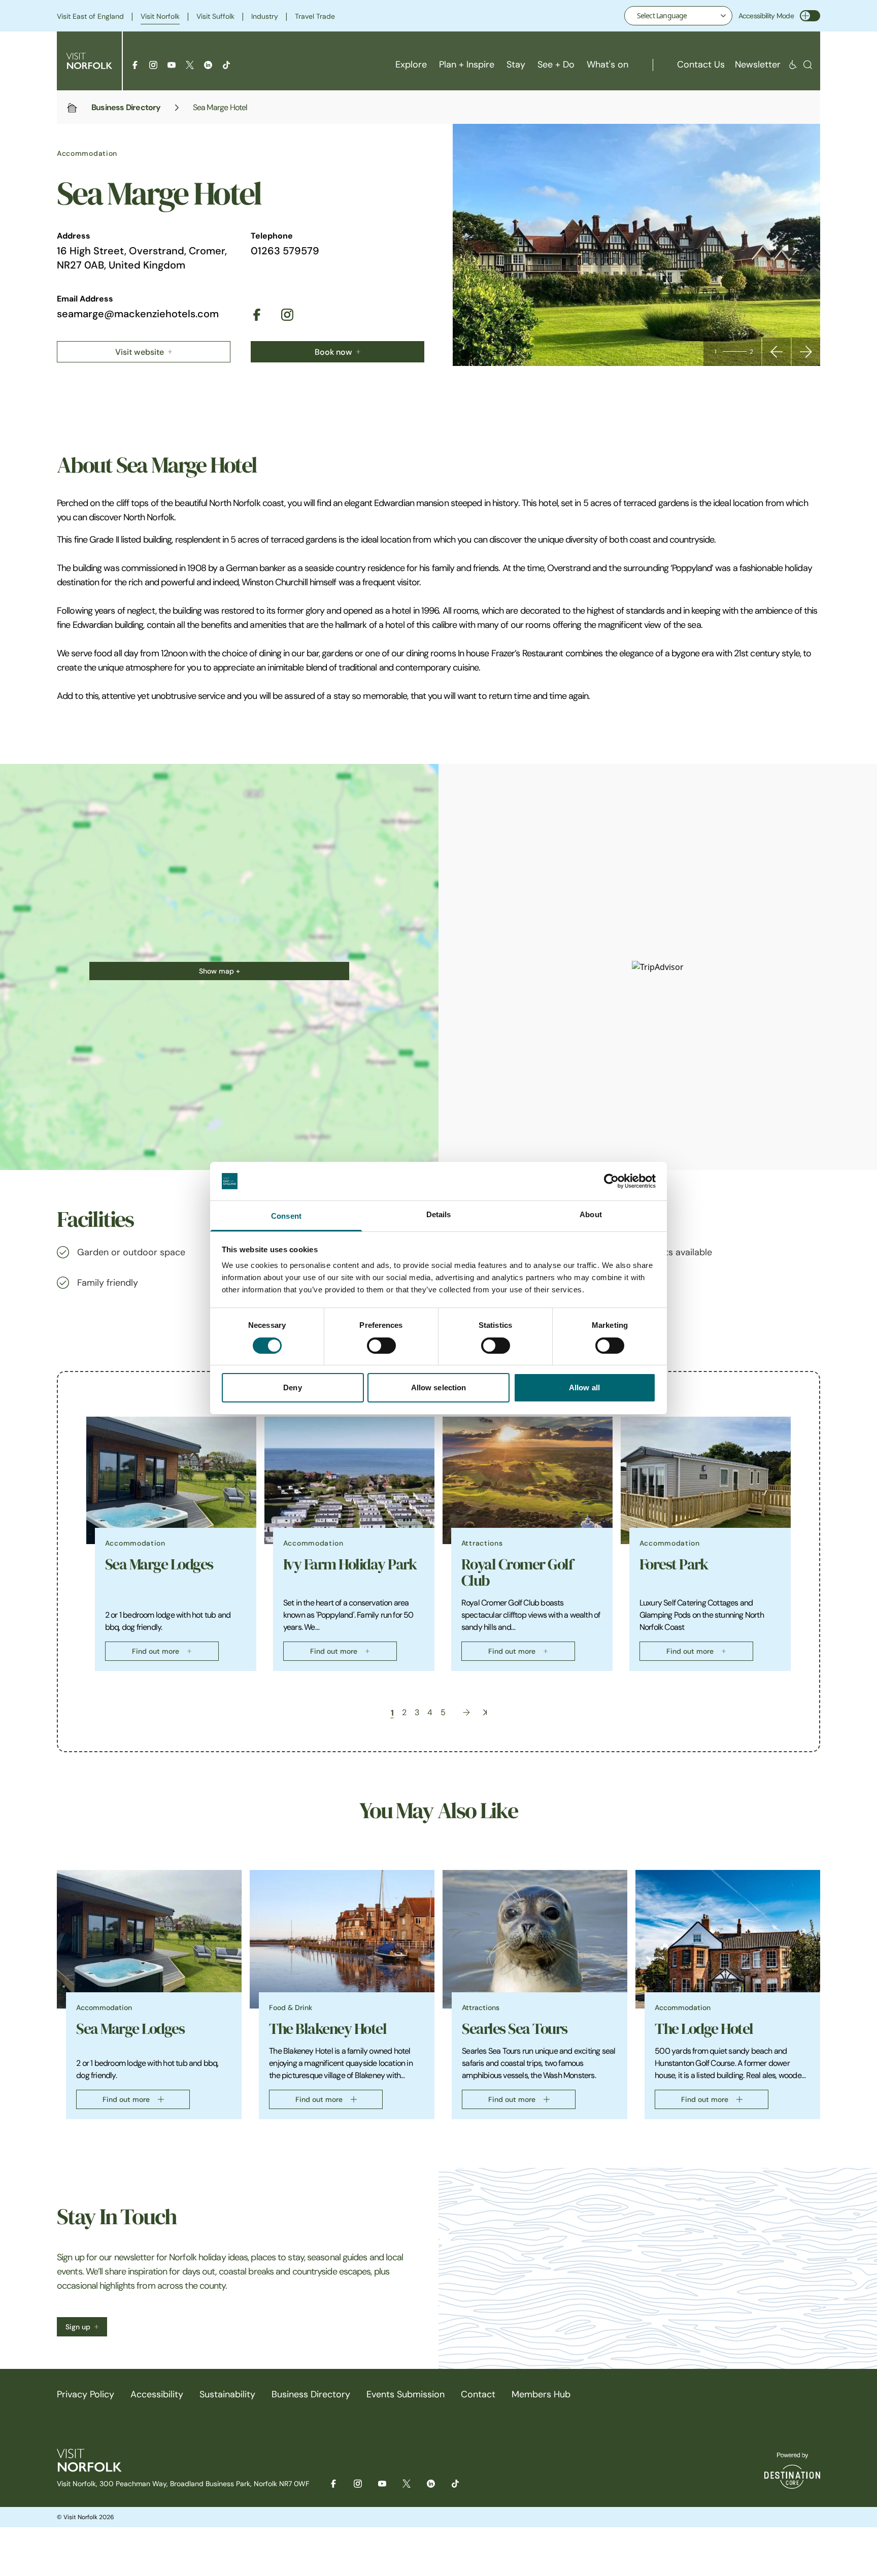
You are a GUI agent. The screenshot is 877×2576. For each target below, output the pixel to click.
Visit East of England (90, 16)
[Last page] (485, 1712)
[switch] (381, 1346)
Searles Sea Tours (515, 2029)
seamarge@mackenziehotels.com (138, 314)
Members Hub (541, 2394)
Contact (478, 2394)
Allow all (584, 1387)
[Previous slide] (777, 352)
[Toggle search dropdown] (808, 65)
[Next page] (466, 1712)
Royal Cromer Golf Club (517, 1573)
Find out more (156, 1651)
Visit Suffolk (215, 16)
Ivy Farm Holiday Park (350, 1564)
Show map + (220, 971)
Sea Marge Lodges (159, 1564)
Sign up (78, 2327)
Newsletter (758, 64)
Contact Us (701, 64)
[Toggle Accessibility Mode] (810, 16)
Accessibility (157, 2394)
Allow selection (439, 1387)
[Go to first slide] (806, 352)
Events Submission (406, 2394)
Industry (265, 16)
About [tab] (591, 1214)
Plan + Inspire (467, 64)
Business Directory (126, 107)
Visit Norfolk (160, 16)
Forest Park (674, 1564)
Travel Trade (315, 16)
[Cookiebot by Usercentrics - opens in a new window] (611, 1181)
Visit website (140, 352)
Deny (292, 1387)
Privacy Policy (86, 2394)
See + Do (556, 64)
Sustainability (227, 2394)
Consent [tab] (286, 1216)
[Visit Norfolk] (89, 61)
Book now (333, 352)
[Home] (72, 108)
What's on (608, 64)
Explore (411, 64)
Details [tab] (439, 1214)
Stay (516, 64)
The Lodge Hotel (704, 2029)
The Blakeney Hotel (328, 2029)
